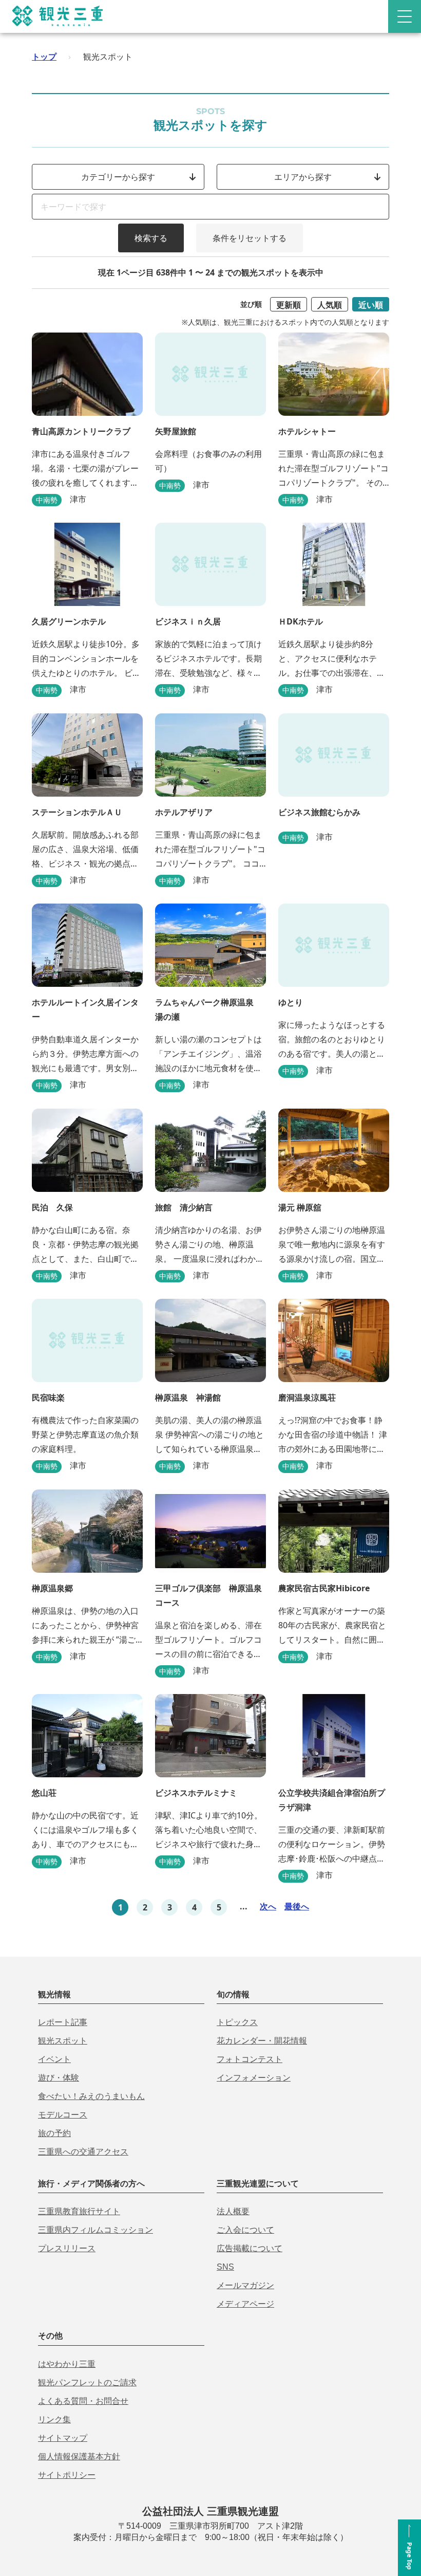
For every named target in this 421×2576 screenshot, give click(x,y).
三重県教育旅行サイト (79, 2211)
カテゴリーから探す (118, 177)
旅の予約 (54, 2133)
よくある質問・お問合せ (83, 2401)
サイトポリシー (67, 2475)
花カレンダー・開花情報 (262, 2041)
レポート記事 (63, 2022)
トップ (44, 57)
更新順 (289, 305)
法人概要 (233, 2211)
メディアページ (245, 2304)
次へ (268, 1906)
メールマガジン (245, 2285)
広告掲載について (250, 2248)
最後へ (297, 1906)
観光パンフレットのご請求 (87, 2382)
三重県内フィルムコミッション (95, 2230)
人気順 (330, 305)
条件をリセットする (250, 238)
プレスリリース (67, 2248)
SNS (225, 2267)
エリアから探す (303, 177)
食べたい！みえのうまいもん (91, 2096)
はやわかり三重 (67, 2364)
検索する (151, 238)
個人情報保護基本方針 (79, 2457)
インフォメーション (254, 2078)
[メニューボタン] (405, 16)
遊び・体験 (59, 2078)
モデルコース (63, 2115)
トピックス (237, 2022)
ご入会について (245, 2230)
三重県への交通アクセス (83, 2152)
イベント (54, 2059)
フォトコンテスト (250, 2059)
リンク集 (54, 2419)
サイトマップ (63, 2438)
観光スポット (63, 2041)
